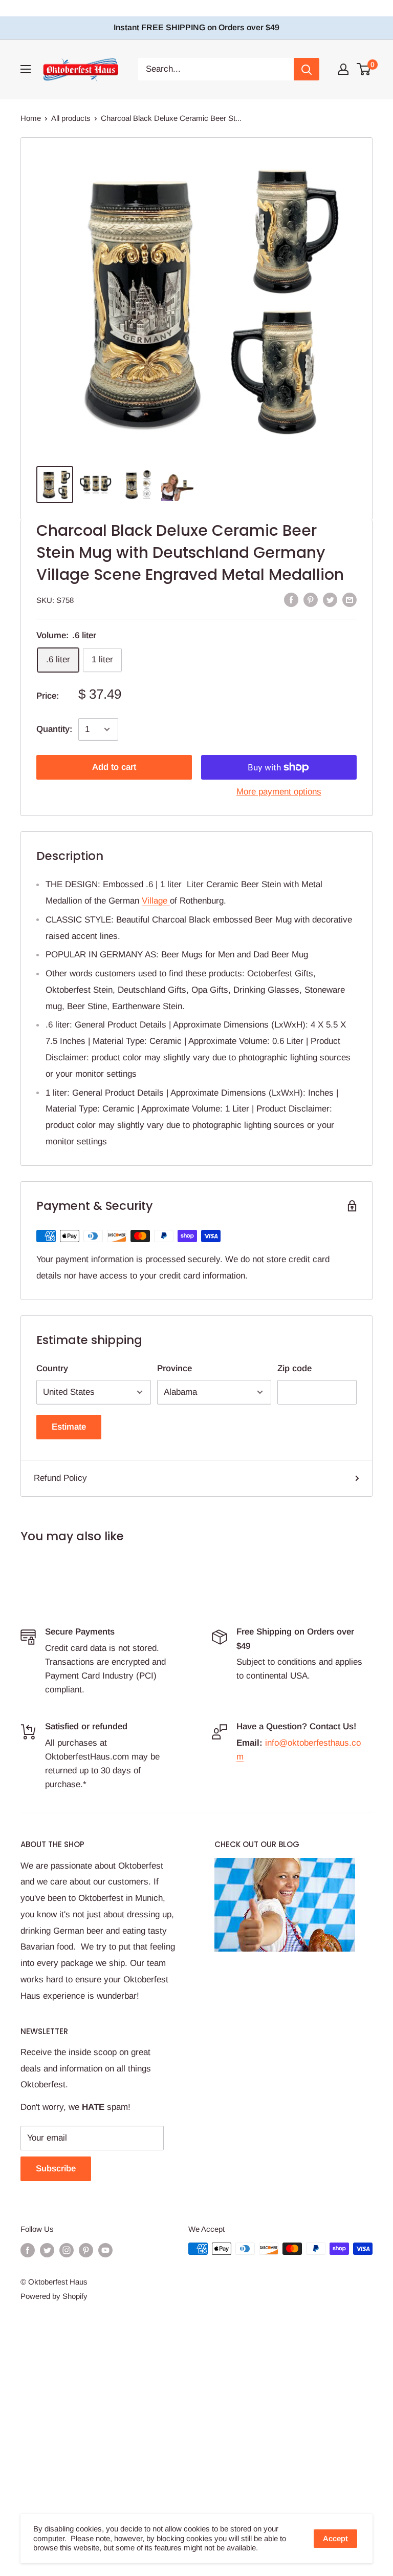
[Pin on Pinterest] (311, 599)
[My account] (343, 69)
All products (71, 118)
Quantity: (54, 729)
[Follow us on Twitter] (47, 2250)
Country (52, 1368)
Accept (335, 2538)
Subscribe (56, 2169)
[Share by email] (350, 599)
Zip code (294, 1368)
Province (174, 1368)
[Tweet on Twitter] (330, 599)
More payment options (279, 792)
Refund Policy (60, 1478)
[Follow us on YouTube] (105, 2250)
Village (156, 901)
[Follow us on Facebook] (28, 2250)
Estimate (69, 1427)
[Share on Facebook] (291, 599)
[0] (364, 69)
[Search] (307, 69)
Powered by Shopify (54, 2296)
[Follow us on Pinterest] (86, 2250)
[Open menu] (26, 69)
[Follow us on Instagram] (67, 2250)
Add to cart (114, 767)
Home (31, 118)
